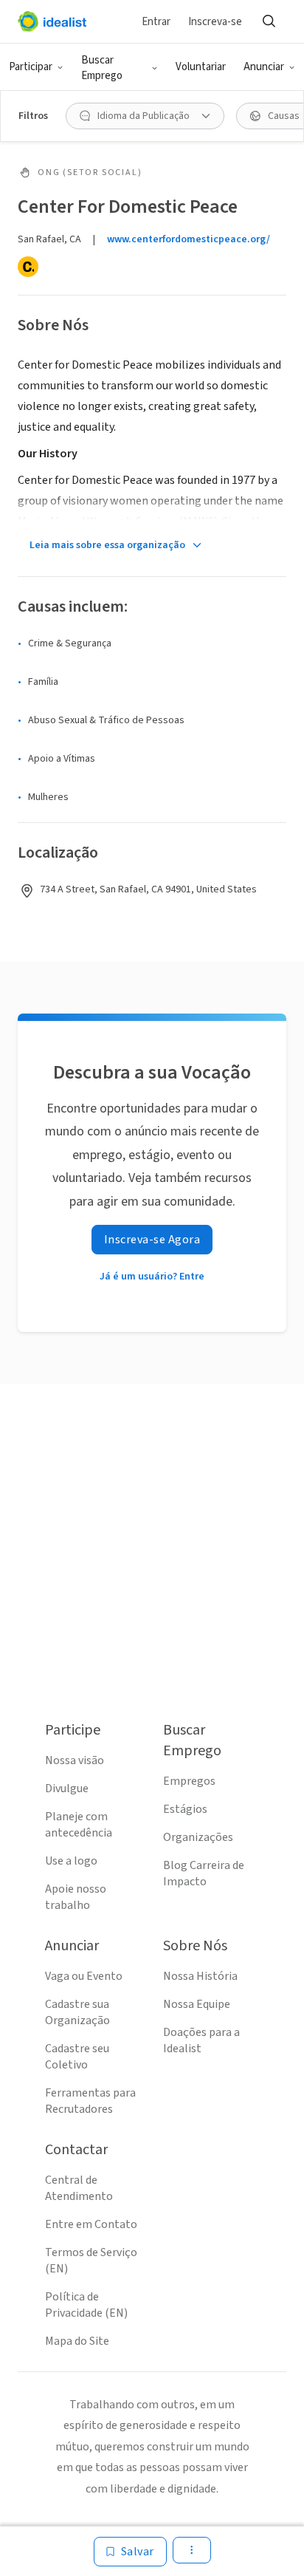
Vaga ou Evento (84, 1976)
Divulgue (67, 1788)
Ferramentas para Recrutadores (90, 2101)
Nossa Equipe (197, 2004)
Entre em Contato (91, 2224)
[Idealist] (52, 21)
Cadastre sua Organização (77, 2012)
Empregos (189, 1781)
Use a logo (71, 1861)
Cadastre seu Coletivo (77, 2057)
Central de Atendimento (79, 2188)
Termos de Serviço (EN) (91, 2261)
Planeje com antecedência (79, 1825)
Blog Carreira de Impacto (204, 1873)
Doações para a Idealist (201, 2040)
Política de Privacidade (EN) (86, 2305)
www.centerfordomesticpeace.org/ (189, 239)
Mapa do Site (77, 2341)
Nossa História (200, 1976)
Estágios (185, 1809)
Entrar (156, 22)
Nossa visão (75, 1760)
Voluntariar (201, 67)
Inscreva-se (215, 22)
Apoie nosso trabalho (76, 1897)
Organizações (198, 1837)
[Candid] (28, 267)
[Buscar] (269, 21)
